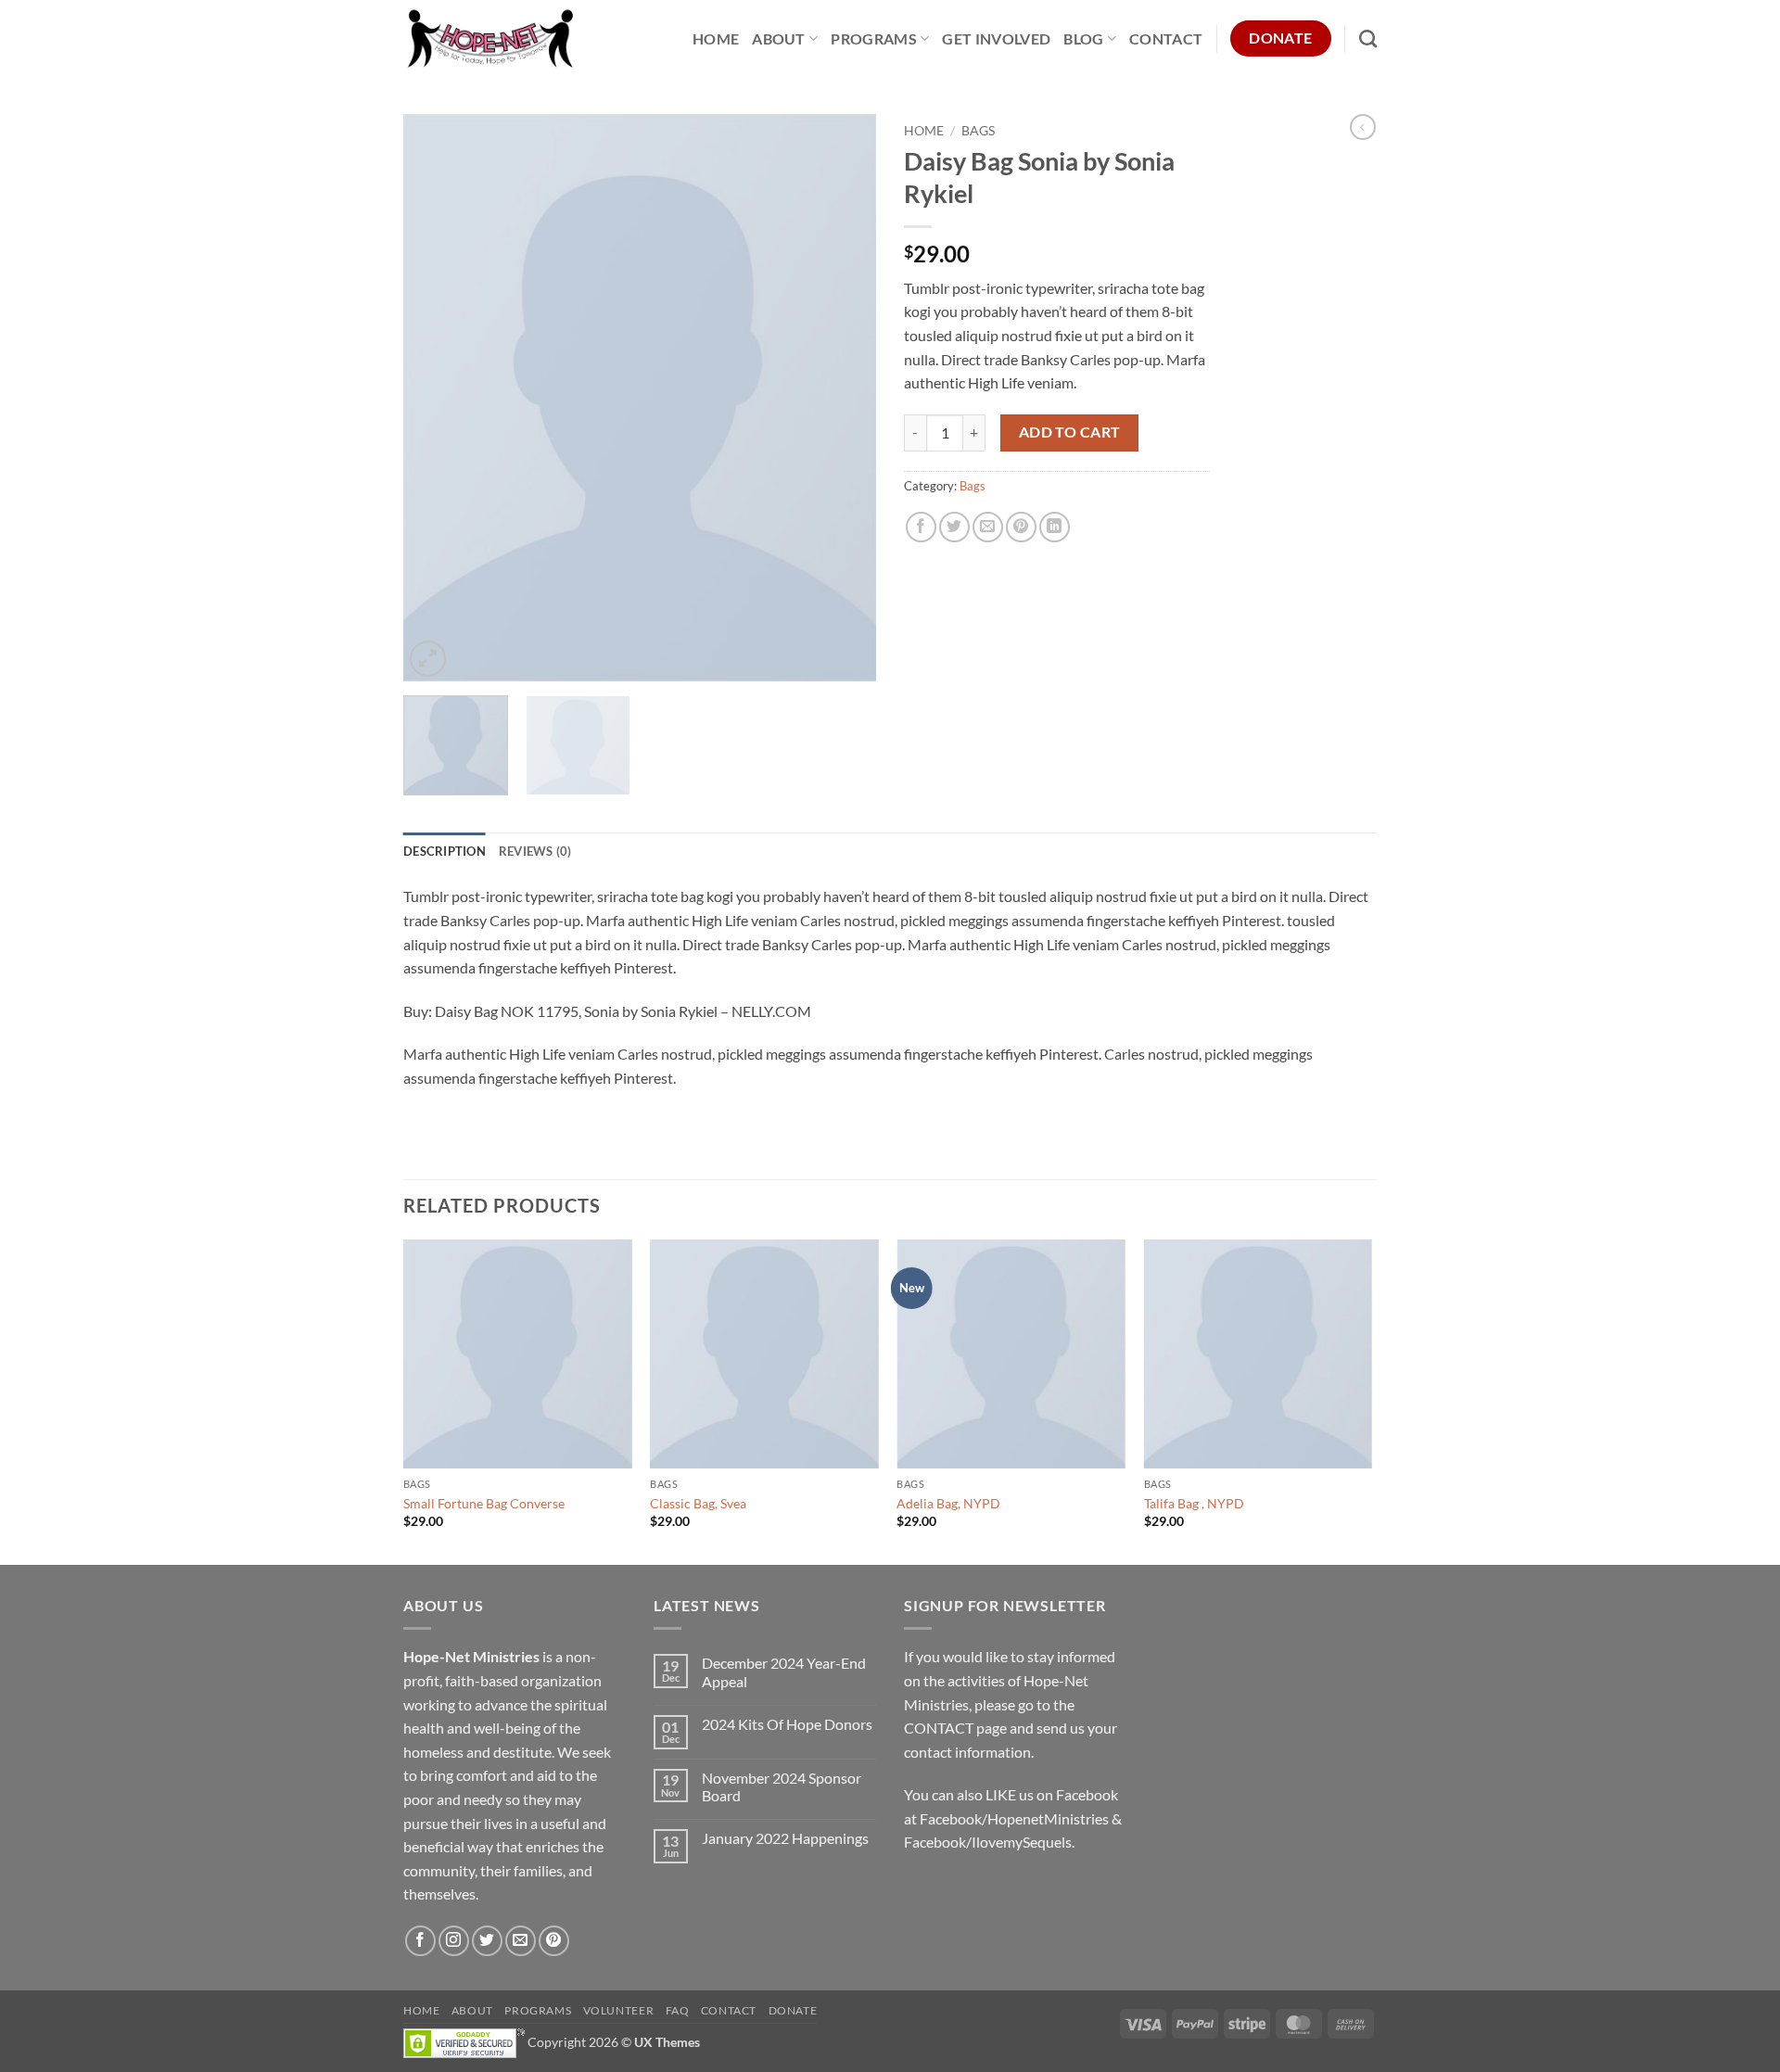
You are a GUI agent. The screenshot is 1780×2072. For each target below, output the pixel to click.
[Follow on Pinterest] (554, 1941)
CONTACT (939, 1728)
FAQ (678, 2010)
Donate (793, 2010)
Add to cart (1070, 432)
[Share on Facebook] (921, 527)
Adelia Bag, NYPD (948, 1503)
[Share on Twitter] (954, 527)
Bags (978, 131)
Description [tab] (445, 851)
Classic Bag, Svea (698, 1503)
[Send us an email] (521, 1941)
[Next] (844, 398)
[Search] (1368, 38)
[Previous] (436, 398)
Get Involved (996, 38)
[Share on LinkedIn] (1055, 527)
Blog (1083, 38)
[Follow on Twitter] (487, 1941)
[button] (428, 659)
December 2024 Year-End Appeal (784, 1672)
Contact (1166, 38)
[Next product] (1363, 127)
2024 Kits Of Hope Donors (787, 1724)
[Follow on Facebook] (420, 1941)
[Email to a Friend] (988, 527)
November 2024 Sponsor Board (782, 1786)
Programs (874, 38)
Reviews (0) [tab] (535, 851)
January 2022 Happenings (785, 1838)
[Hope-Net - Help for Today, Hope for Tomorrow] (491, 38)
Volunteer (619, 2010)
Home (716, 38)
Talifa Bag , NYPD (1194, 1503)
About (779, 38)
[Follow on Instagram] (454, 1941)
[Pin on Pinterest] (1021, 527)
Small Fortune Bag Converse (484, 1503)
